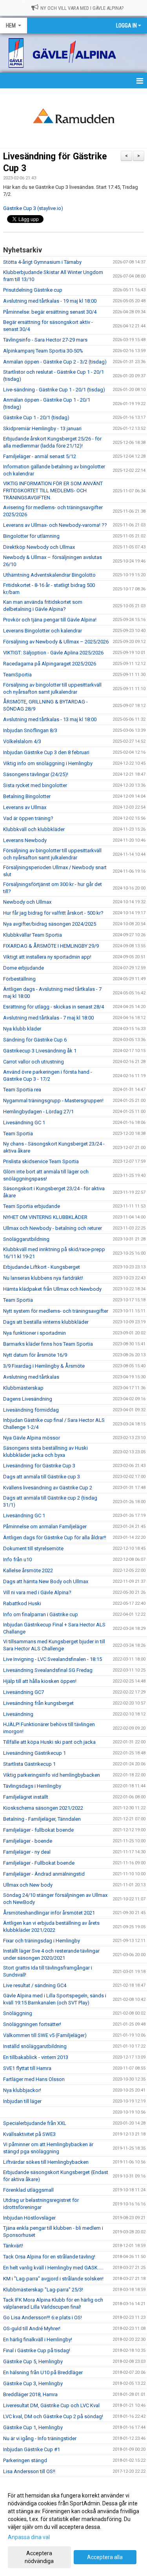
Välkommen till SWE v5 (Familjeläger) (45, 2035)
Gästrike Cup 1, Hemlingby (33, 2427)
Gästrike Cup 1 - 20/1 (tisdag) (36, 417)
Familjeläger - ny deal (27, 1852)
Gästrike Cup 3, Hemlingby (33, 2383)
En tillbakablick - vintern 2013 (36, 2057)
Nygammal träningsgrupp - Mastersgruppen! (53, 1101)
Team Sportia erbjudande (32, 1206)
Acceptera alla (105, 2557)
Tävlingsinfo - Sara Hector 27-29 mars (45, 340)
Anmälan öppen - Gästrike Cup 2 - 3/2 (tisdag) (55, 362)
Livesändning (18, 1714)
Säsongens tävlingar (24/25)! (36, 774)
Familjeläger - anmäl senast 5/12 (40, 456)
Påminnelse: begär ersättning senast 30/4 (50, 312)
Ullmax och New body (28, 1885)
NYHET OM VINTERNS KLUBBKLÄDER (45, 1217)
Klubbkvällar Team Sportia (33, 935)
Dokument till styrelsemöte (33, 1548)
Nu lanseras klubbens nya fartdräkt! (43, 1278)
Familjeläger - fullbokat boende (38, 1830)
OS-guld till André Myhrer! (32, 2328)
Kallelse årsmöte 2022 (28, 1570)
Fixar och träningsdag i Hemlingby (42, 1941)
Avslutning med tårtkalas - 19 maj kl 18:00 (50, 301)
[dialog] (73, 2528)
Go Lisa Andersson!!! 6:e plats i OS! (43, 2317)
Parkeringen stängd (25, 2460)
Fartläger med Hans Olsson (34, 2079)
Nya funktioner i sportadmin (34, 1333)
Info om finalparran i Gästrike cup (41, 1614)
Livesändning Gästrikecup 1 (34, 1753)
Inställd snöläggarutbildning (35, 2046)
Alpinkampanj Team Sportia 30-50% (43, 351)
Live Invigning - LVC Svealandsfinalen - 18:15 (53, 1659)
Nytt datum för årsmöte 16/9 (35, 1355)
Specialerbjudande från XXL (35, 2123)
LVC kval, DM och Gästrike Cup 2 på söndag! (53, 2416)
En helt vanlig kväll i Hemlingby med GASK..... (53, 2268)
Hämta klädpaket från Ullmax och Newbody (52, 1289)
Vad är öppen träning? (28, 818)
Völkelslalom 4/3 (22, 741)
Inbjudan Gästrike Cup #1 (32, 2449)
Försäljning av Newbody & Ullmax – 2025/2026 (56, 642)
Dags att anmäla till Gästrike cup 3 (42, 1477)
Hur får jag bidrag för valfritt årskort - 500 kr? (53, 913)
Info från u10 (17, 1559)
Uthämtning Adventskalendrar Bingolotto (49, 575)
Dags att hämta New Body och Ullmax (46, 1581)
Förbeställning (19, 979)
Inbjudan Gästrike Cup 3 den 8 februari (46, 752)
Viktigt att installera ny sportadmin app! (47, 957)
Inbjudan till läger (22, 2101)
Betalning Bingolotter (27, 796)
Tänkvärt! (13, 2246)
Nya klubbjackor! (22, 2090)
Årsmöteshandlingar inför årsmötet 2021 (49, 1913)
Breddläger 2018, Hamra (30, 2394)
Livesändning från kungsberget (38, 1703)
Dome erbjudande (24, 968)
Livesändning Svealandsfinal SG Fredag (48, 1670)
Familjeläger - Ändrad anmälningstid (44, 1874)
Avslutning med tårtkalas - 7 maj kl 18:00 (48, 1018)
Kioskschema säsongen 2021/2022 (43, 1808)
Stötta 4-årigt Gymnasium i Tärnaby (42, 262)
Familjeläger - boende (28, 1841)
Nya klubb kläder (22, 1029)
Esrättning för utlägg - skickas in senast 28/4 (54, 1007)
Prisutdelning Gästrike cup (33, 290)
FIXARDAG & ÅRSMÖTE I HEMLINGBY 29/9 (51, 946)
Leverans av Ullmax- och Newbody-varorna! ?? (55, 525)
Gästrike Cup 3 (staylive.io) (33, 208)
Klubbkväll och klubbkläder (34, 829)
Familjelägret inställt (26, 1797)
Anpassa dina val (29, 2537)
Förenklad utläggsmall (28, 2190)
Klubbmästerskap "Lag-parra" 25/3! (43, 2290)
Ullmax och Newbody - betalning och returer (53, 1228)
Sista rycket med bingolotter (35, 785)
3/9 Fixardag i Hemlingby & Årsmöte (44, 1366)
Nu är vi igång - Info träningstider (40, 2438)
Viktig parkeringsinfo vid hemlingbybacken (52, 1775)
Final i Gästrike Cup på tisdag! (37, 2350)
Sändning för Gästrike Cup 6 (35, 1040)
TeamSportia (17, 675)
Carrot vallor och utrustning (34, 1062)
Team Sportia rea (22, 1090)
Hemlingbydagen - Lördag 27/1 (38, 1112)
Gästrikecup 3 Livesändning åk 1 (40, 1051)
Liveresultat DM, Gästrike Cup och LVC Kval (51, 2405)
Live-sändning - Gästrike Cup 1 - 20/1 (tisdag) (54, 390)
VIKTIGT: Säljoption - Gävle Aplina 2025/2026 (53, 653)
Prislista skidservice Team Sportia (41, 1161)
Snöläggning (18, 2013)
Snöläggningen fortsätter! (32, 2024)
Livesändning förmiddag (31, 1410)
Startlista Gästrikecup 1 (29, 1764)
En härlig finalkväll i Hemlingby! (38, 2339)
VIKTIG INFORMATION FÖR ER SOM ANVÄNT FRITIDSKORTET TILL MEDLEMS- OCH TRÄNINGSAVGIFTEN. (53, 491)
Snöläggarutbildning (26, 1239)
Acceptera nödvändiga (39, 2557)
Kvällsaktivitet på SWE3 (29, 2134)
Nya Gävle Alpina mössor (32, 1438)
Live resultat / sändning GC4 (35, 1985)
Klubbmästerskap (23, 1388)
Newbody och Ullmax (27, 902)
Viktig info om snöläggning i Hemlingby (48, 763)
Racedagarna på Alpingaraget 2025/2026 (50, 664)
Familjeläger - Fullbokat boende (39, 1863)
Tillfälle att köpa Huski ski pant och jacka (49, 1742)
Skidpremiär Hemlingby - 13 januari (42, 428)
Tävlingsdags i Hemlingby (32, 1786)
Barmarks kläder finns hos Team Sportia (48, 1344)
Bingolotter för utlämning (31, 536)
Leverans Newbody (25, 840)
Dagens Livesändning (28, 1399)
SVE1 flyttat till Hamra (27, 2068)
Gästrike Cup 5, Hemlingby (33, 2361)
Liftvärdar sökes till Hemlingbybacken (46, 2162)
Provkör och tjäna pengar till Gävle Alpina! (50, 620)
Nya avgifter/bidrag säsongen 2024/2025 (50, 924)
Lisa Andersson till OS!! (29, 2471)
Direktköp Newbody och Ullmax (39, 547)
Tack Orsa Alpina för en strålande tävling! (49, 2257)
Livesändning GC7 (24, 1692)
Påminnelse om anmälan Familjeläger (45, 1526)
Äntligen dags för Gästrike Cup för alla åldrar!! (55, 1537)
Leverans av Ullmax (25, 807)
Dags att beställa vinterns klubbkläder (46, 1322)
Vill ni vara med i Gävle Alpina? (37, 1592)
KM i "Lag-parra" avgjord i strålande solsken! (53, 2279)
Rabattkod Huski (22, 1603)
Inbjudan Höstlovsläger (29, 2218)
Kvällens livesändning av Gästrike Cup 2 (48, 1488)
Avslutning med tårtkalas (31, 1377)
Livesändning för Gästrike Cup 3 (39, 1466)
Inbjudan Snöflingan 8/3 (30, 730)
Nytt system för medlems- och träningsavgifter (56, 1311)
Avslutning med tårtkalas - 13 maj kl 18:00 (50, 719)
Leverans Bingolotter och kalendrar (43, 631)
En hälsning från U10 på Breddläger (43, 2372)
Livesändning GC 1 (24, 1123)
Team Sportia (18, 1134)
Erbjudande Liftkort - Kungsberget (42, 1267)
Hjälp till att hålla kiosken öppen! (40, 1681)
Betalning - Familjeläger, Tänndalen (42, 1819)
